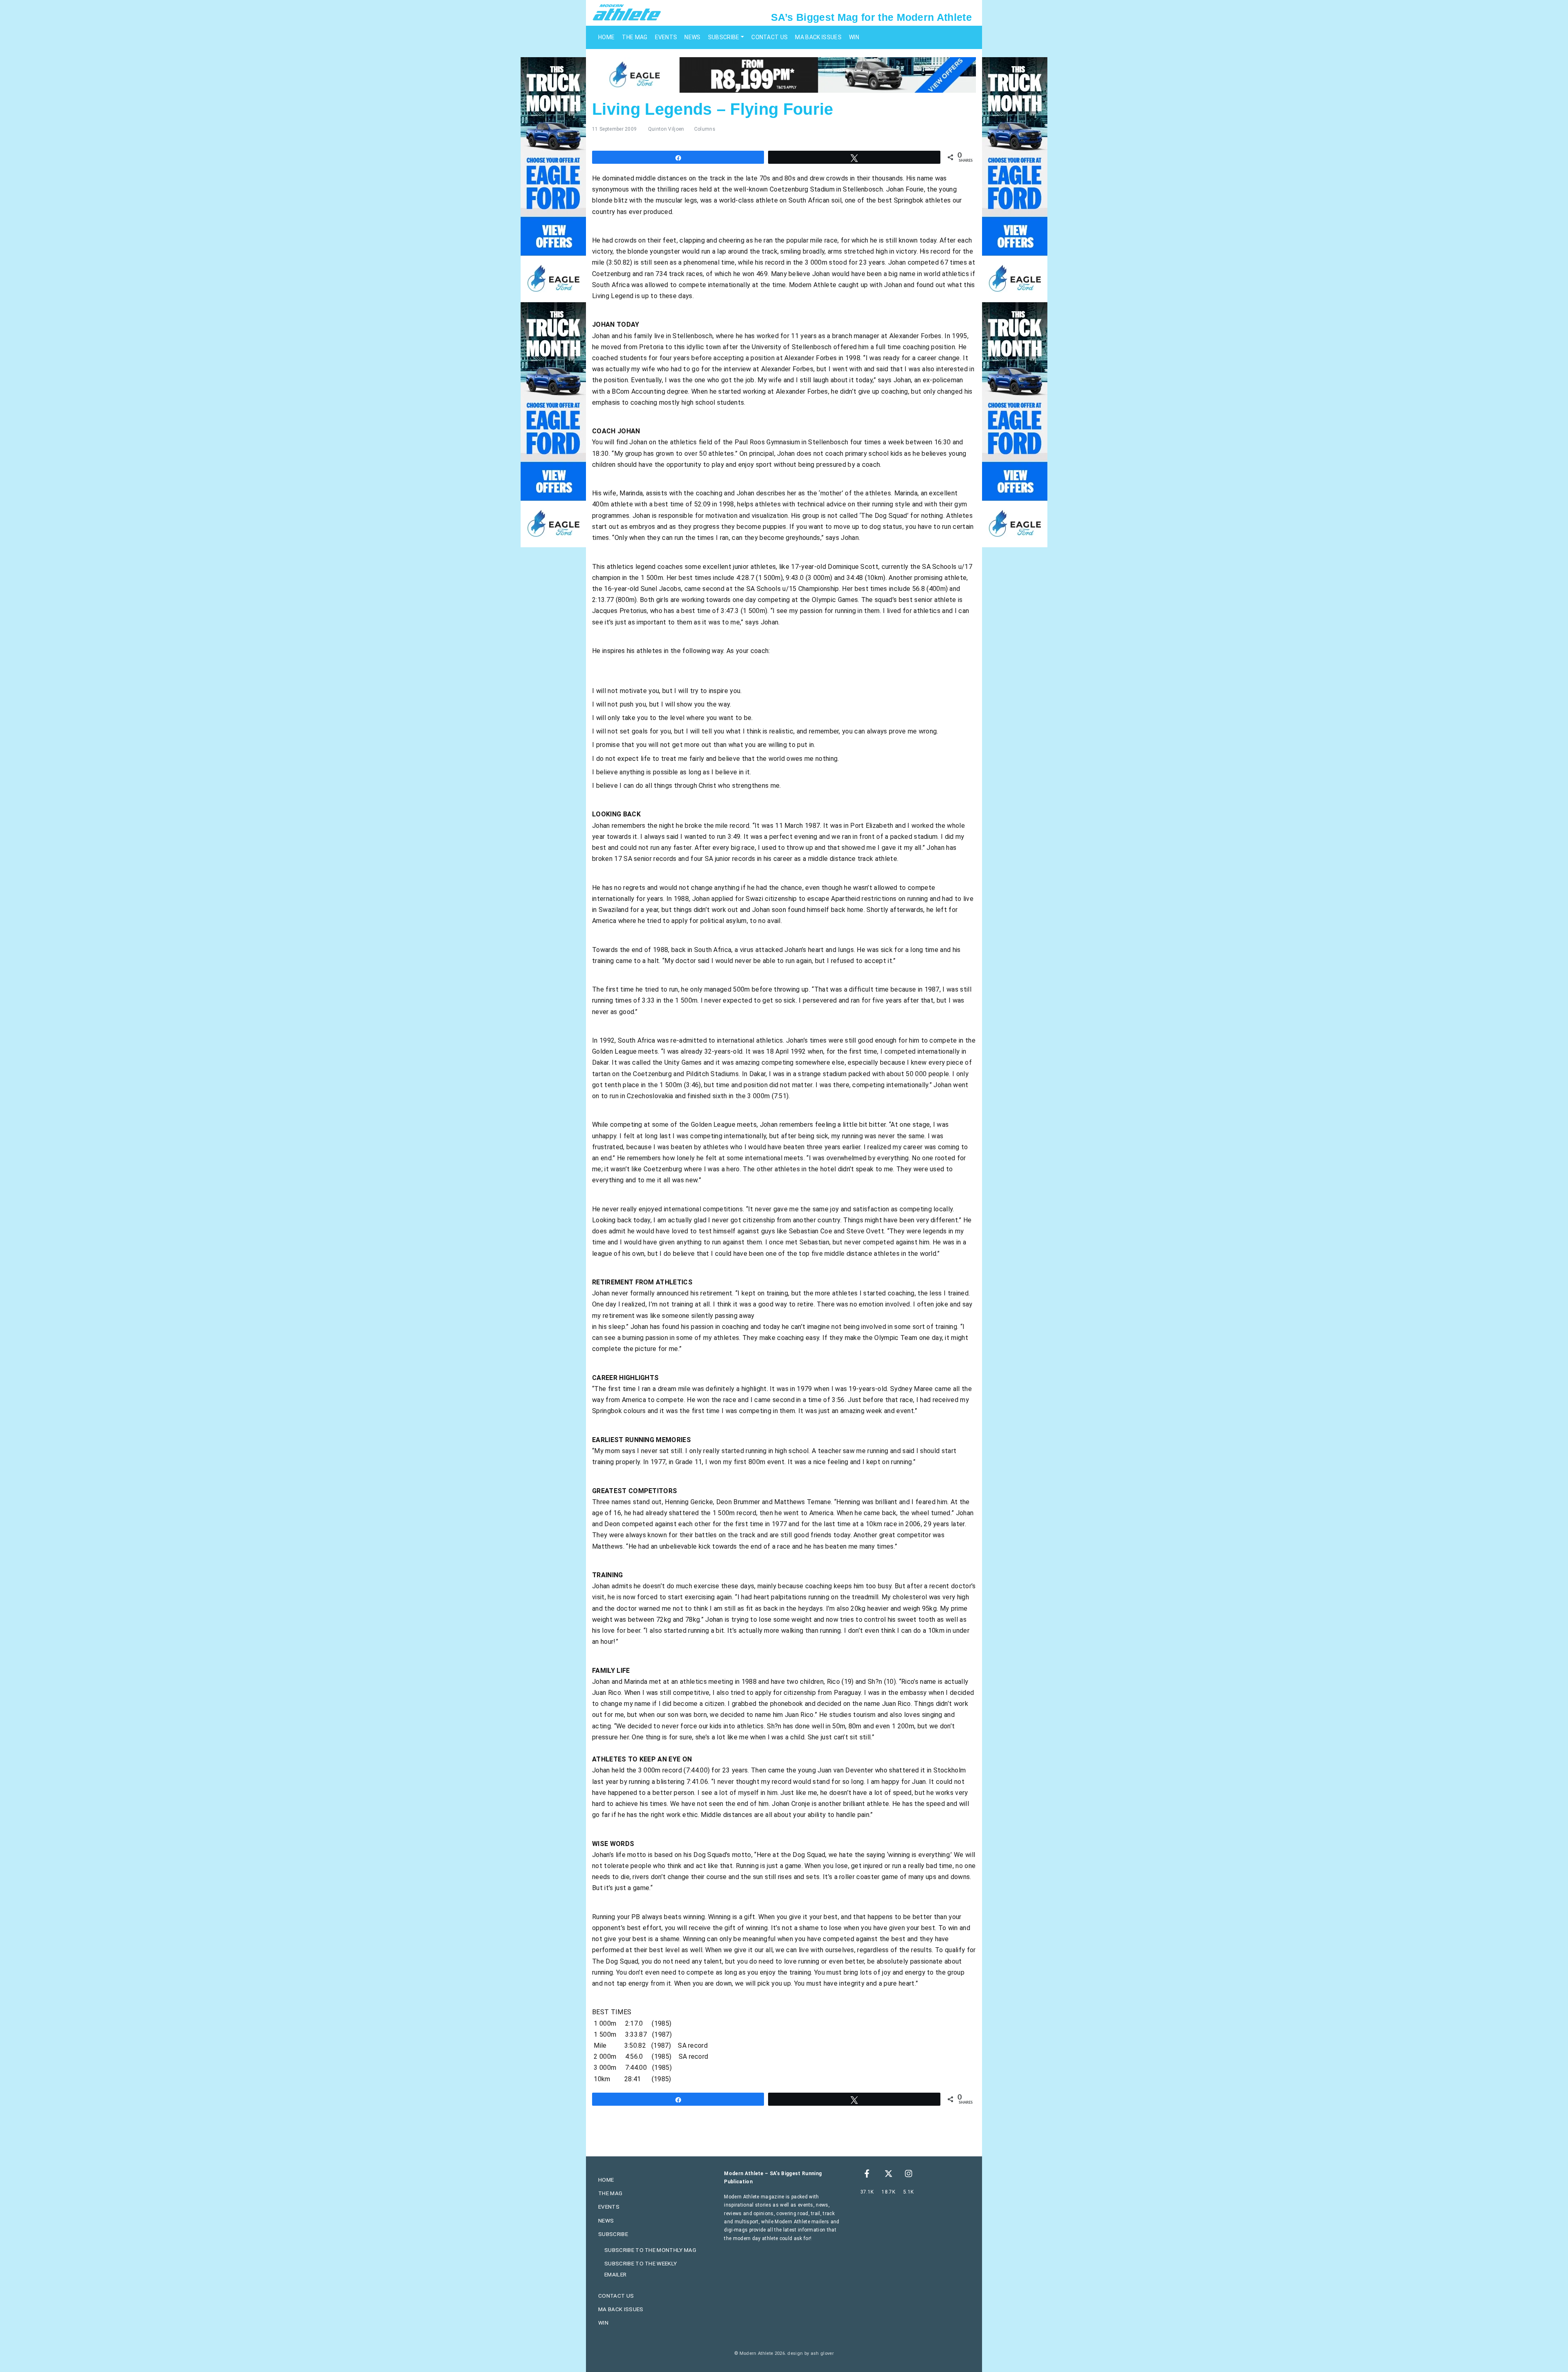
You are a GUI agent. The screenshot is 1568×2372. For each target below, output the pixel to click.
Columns (705, 129)
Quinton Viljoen (666, 129)
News (692, 37)
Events (666, 37)
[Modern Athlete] (627, 12)
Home (606, 37)
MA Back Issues (818, 37)
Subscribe (724, 37)
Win (854, 37)
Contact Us (770, 37)
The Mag (635, 37)
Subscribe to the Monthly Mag (650, 2250)
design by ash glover (810, 2353)
